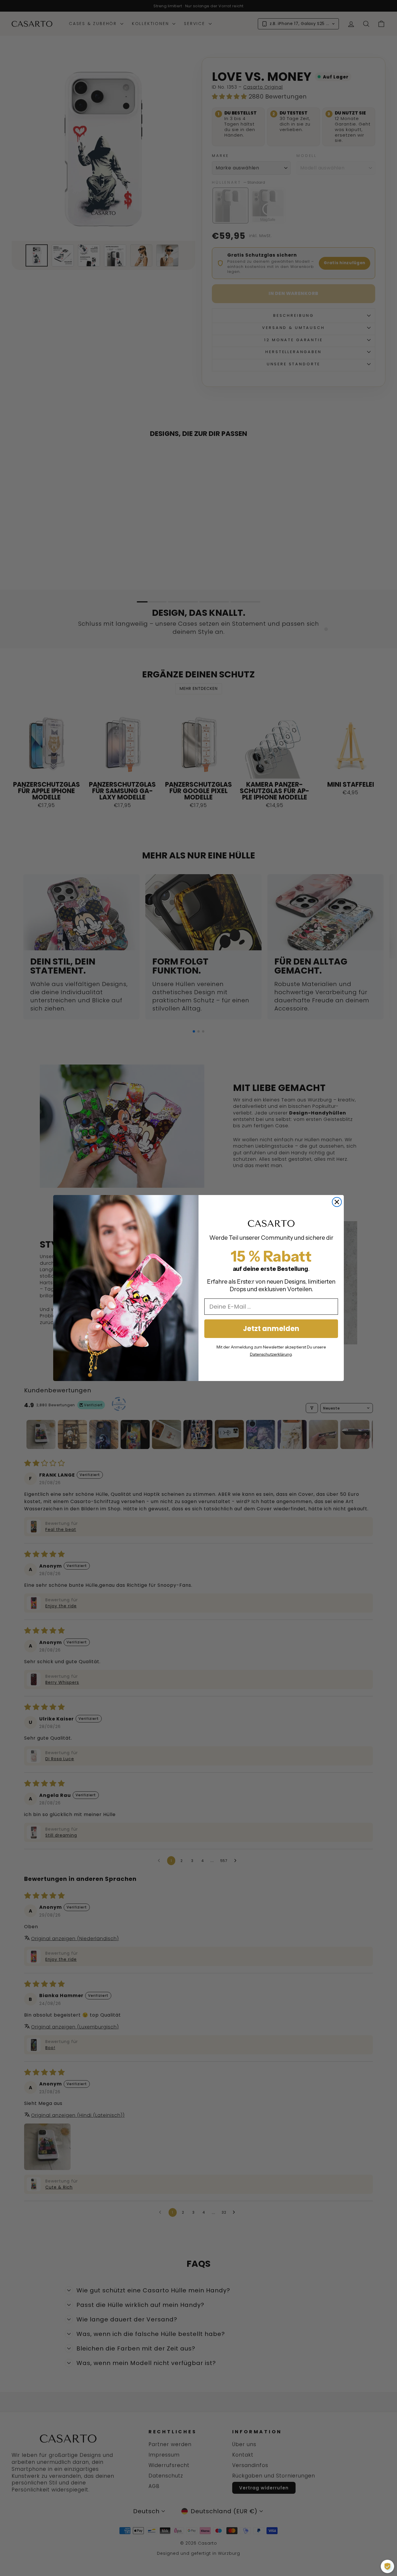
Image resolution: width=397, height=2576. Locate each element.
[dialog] (387, 2566)
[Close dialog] (337, 1202)
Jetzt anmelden (271, 1329)
